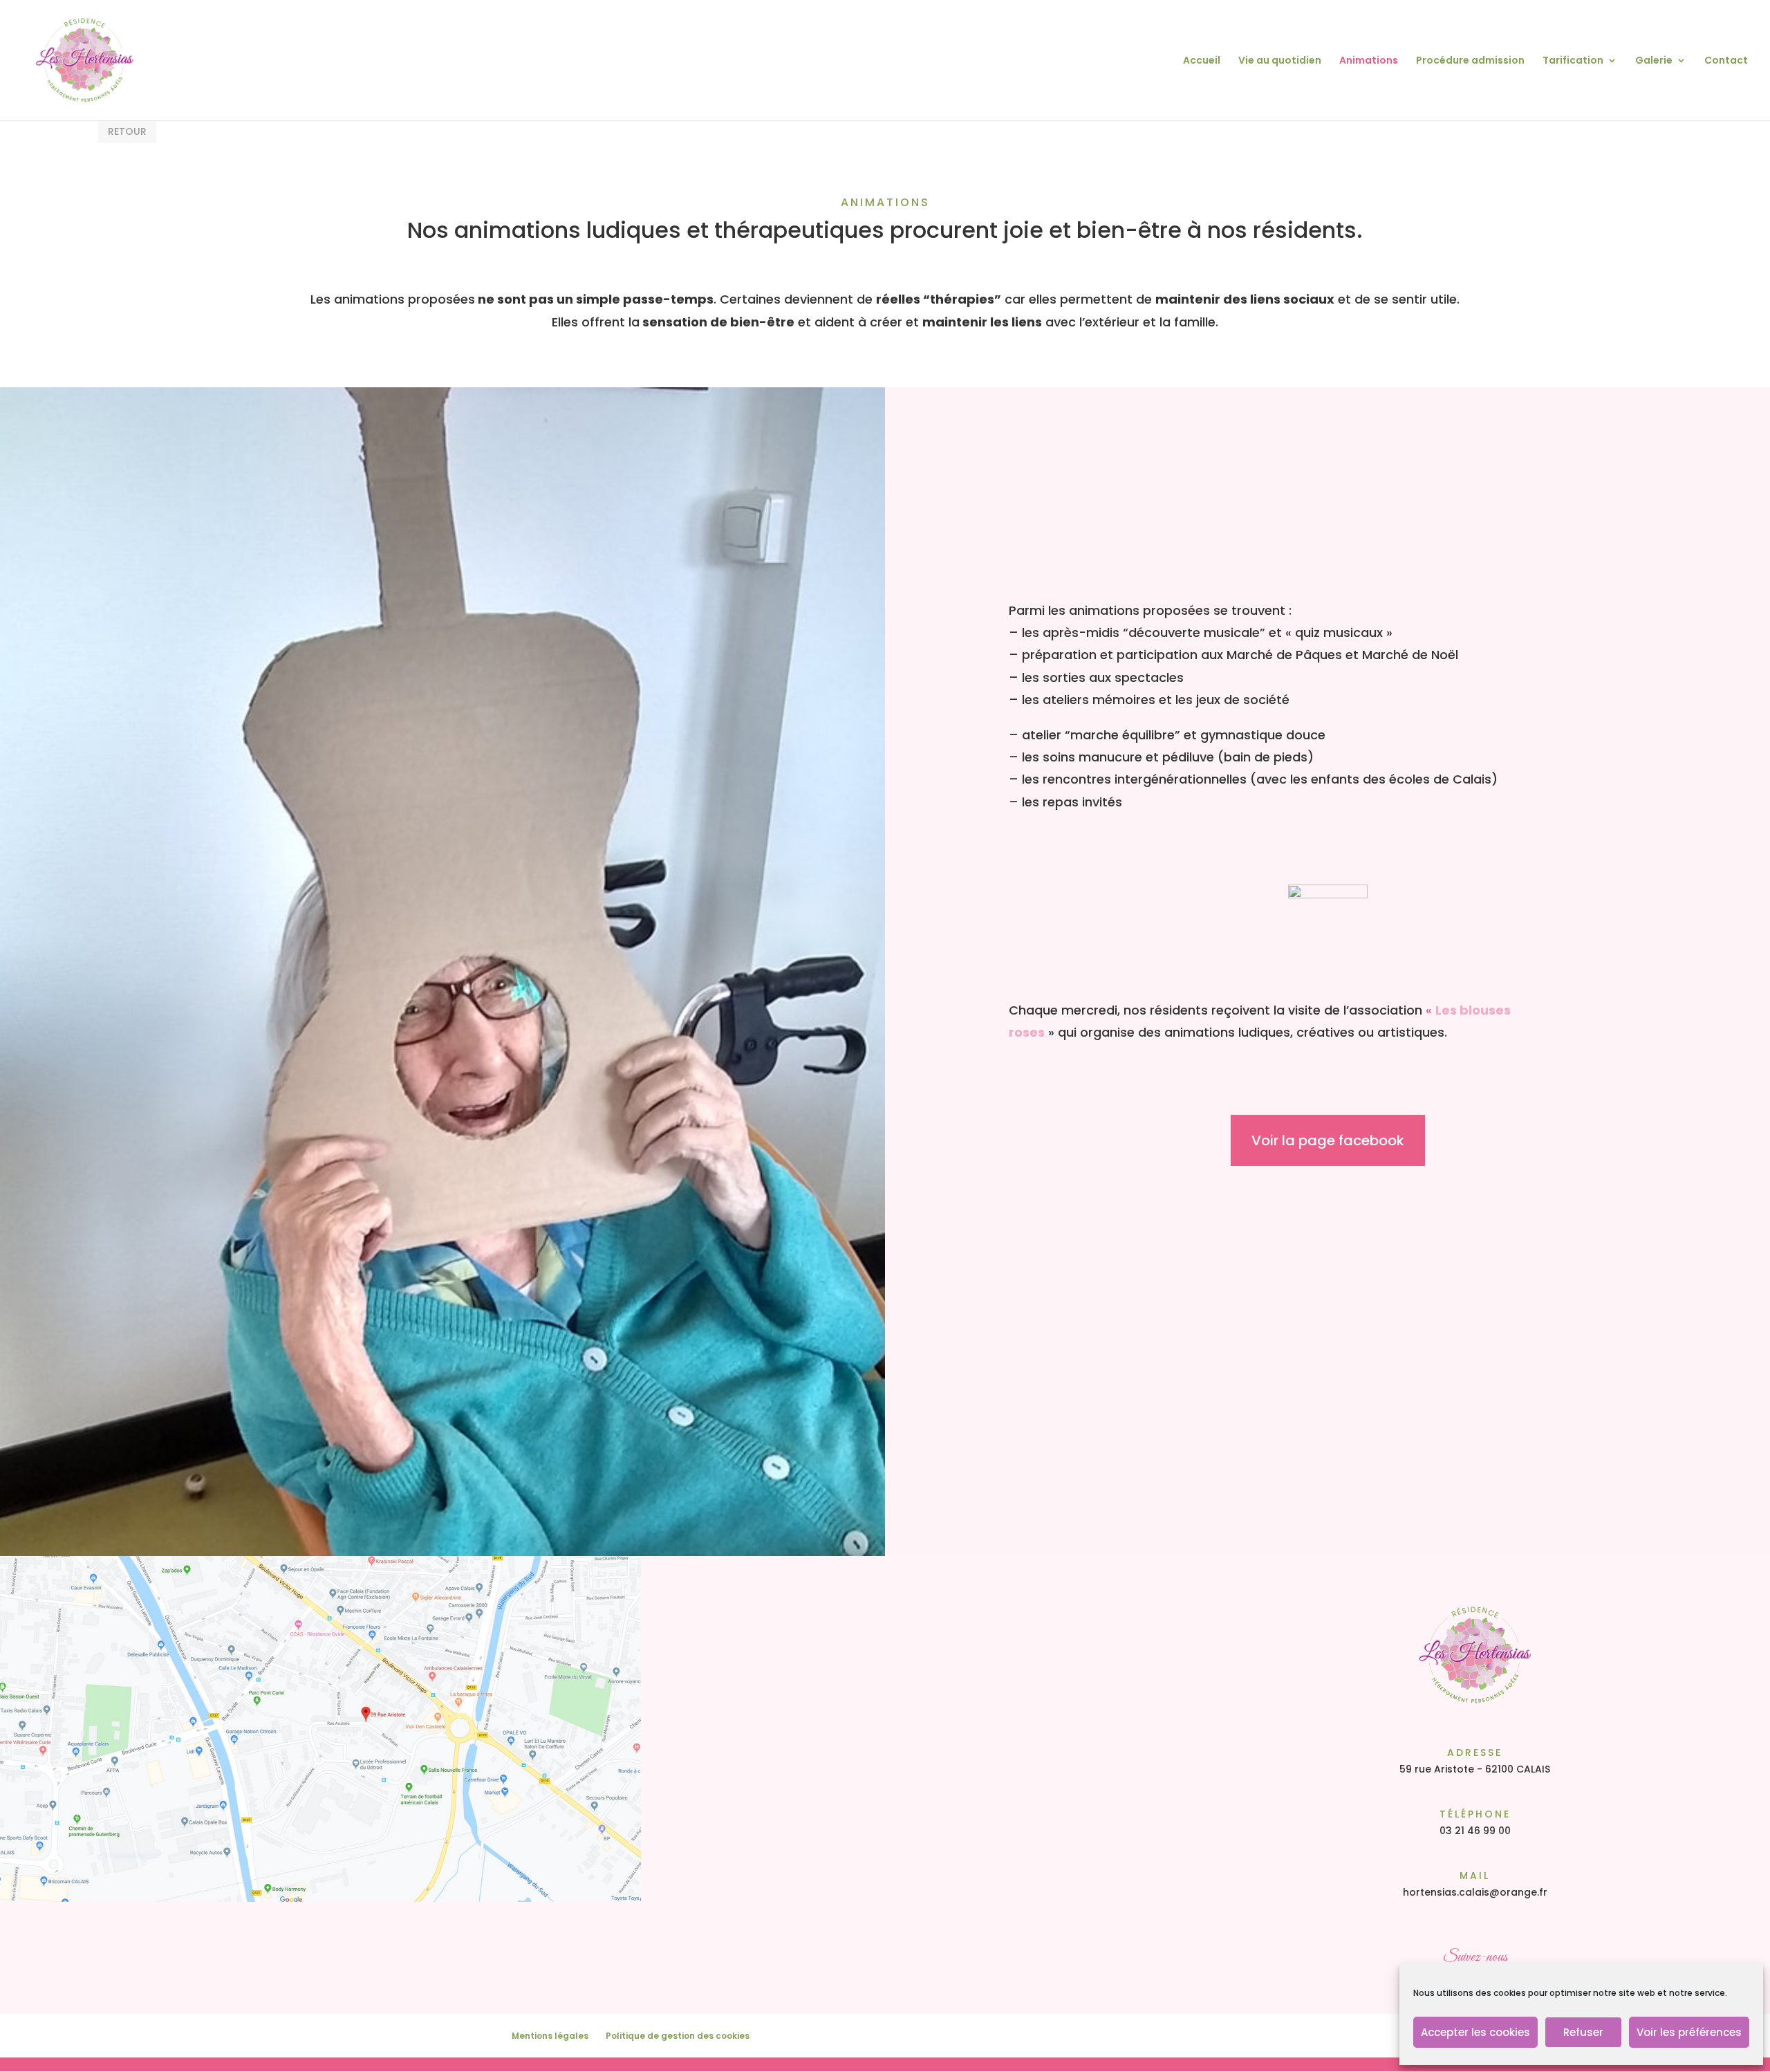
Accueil (1202, 61)
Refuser (1583, 2032)
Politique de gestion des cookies (678, 2036)
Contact (1726, 61)
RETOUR (127, 131)
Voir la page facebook (1328, 1140)
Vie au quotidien (1280, 61)
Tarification (1573, 61)
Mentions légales (550, 2036)
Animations (1369, 61)
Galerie (1654, 61)
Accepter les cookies (1475, 2032)
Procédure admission (1470, 61)
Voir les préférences (1689, 2032)
